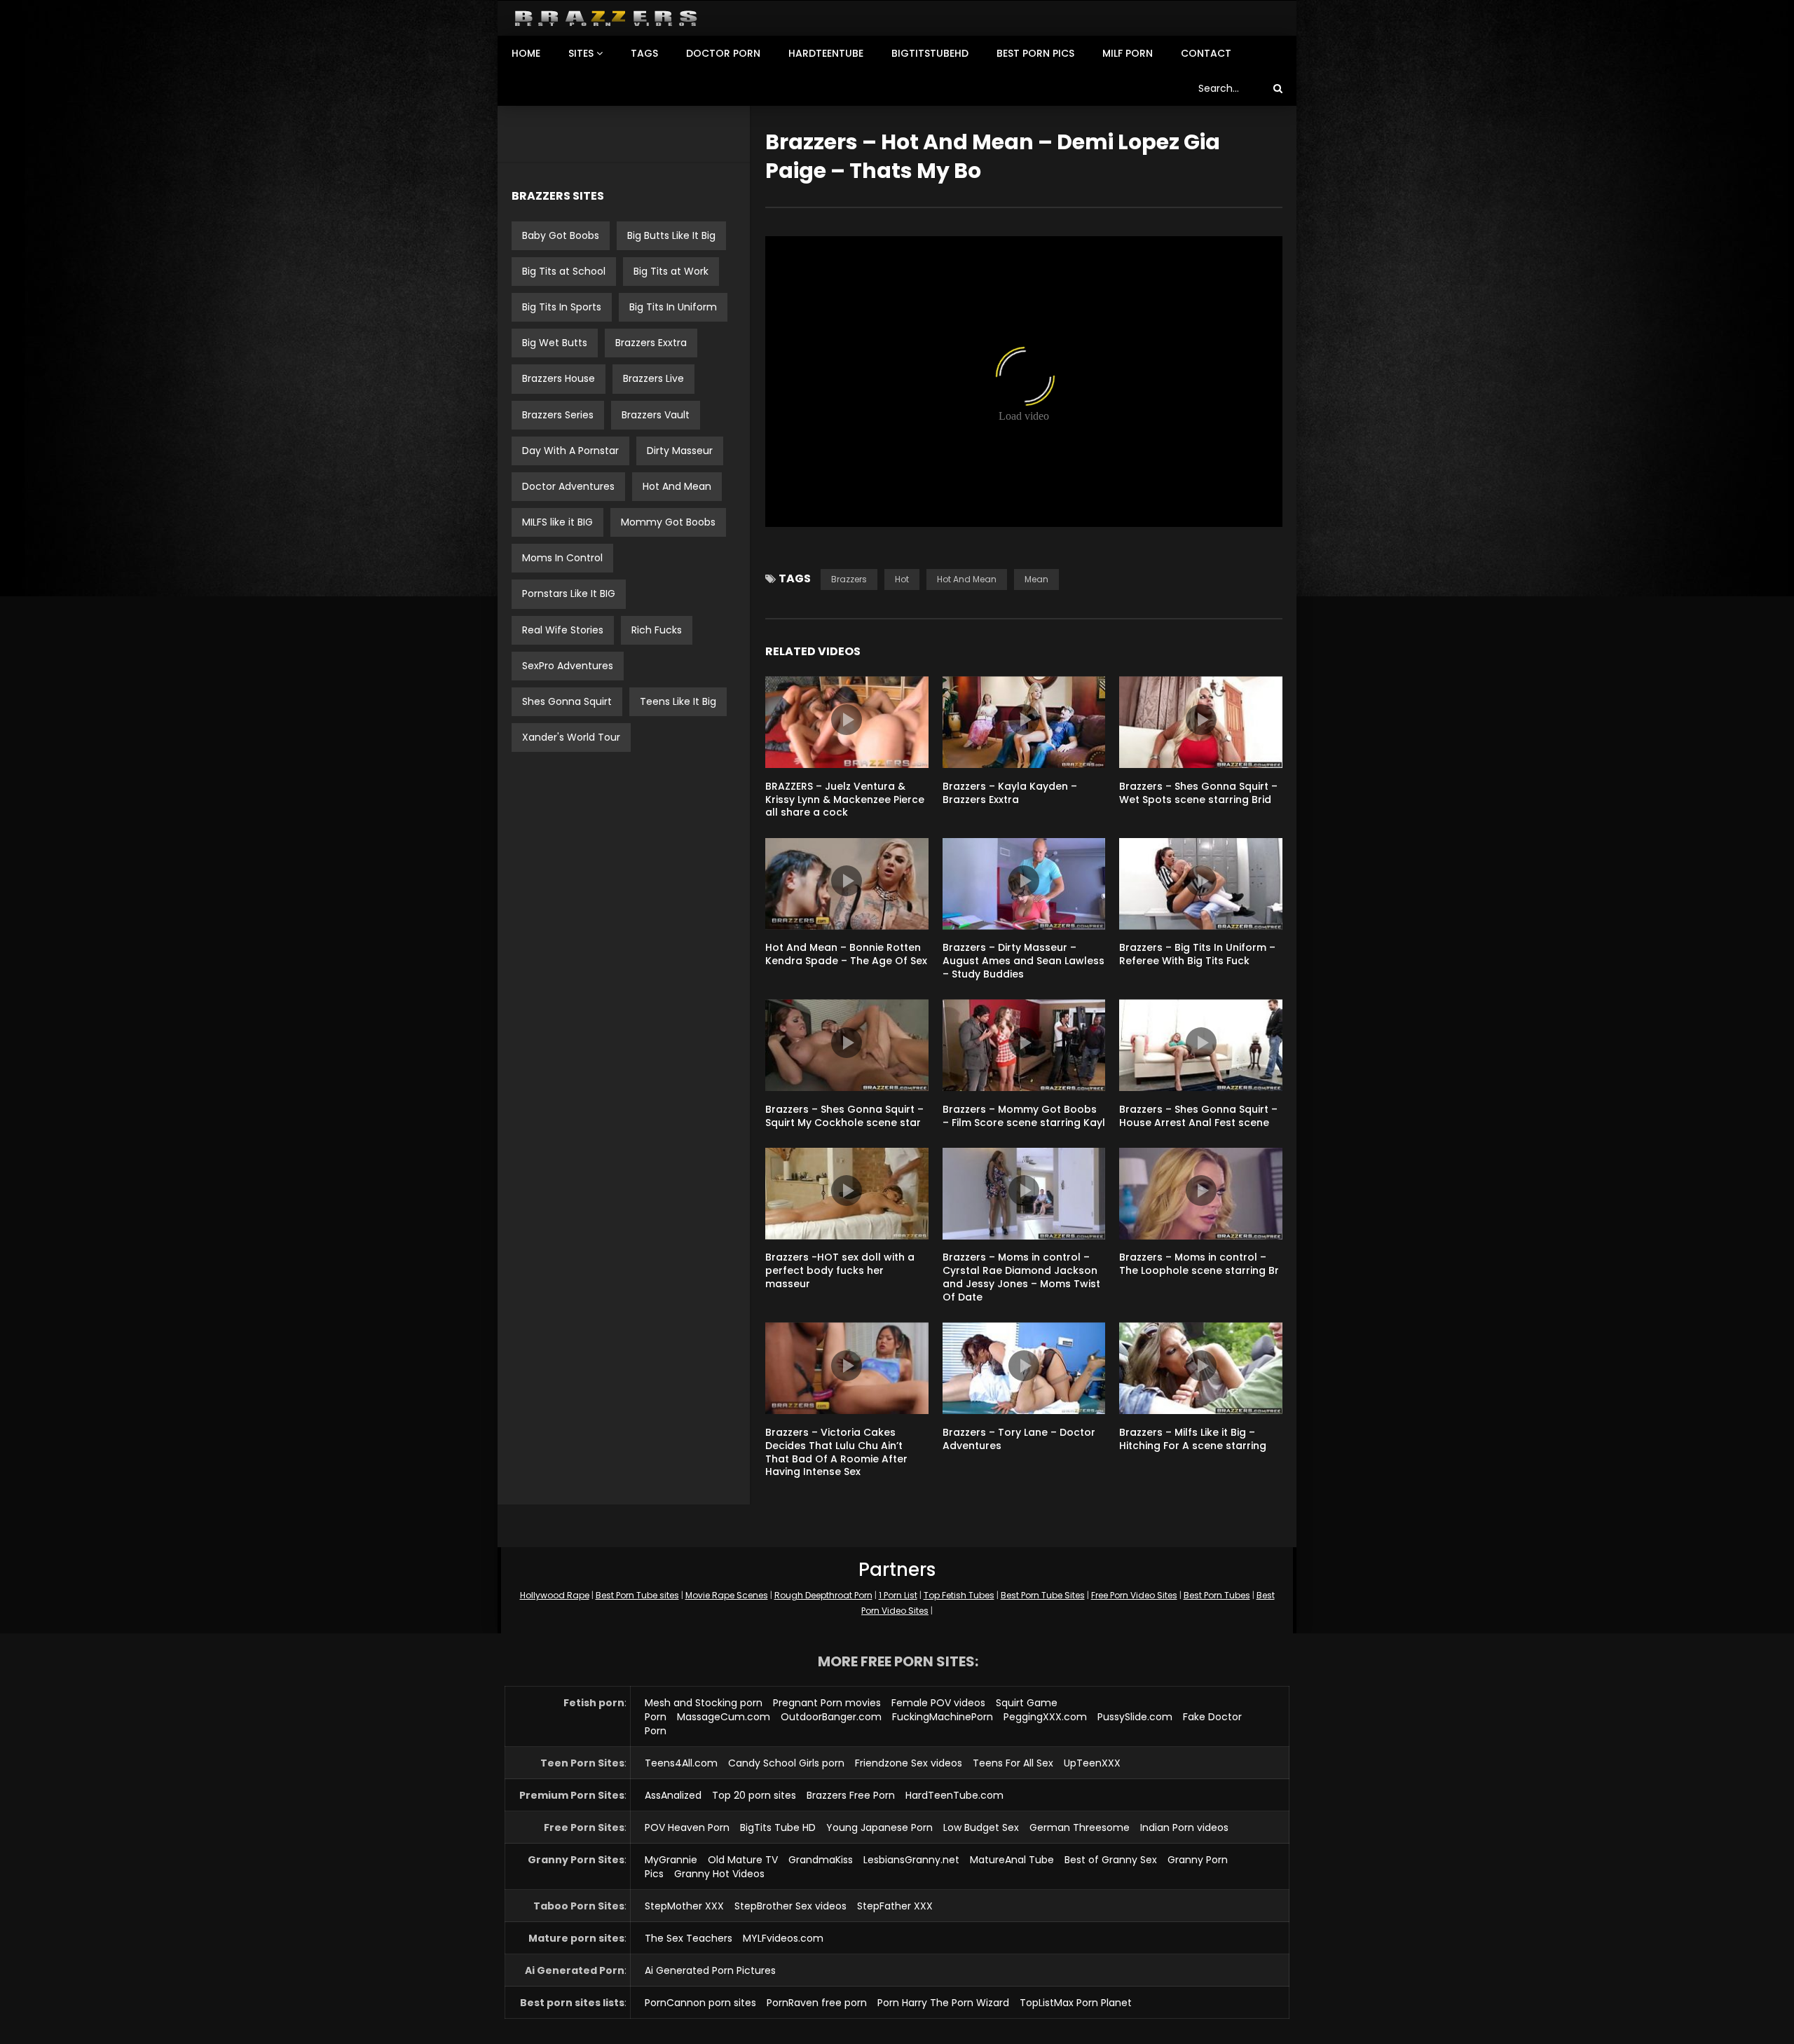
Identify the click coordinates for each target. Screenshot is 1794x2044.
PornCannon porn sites (700, 2003)
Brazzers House (559, 378)
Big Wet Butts (555, 343)
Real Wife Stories (563, 630)
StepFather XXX (895, 1906)
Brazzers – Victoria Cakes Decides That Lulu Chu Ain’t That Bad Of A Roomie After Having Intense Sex (836, 1452)
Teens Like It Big (678, 701)
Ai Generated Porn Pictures (710, 1970)
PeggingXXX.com (1045, 1717)
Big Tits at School (564, 271)
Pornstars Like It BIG (569, 594)
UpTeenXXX (1092, 1763)
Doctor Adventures (568, 486)
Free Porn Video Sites (1134, 1595)
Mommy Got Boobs (668, 522)
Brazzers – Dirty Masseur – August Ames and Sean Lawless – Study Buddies (1023, 961)
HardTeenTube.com (954, 1795)
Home (526, 53)
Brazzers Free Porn (851, 1795)
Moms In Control (562, 558)
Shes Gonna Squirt (567, 701)
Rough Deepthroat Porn (823, 1595)
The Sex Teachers (689, 1938)
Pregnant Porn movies (827, 1703)
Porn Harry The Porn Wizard (943, 2003)
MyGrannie (671, 1860)
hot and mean (967, 579)
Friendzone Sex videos (909, 1763)
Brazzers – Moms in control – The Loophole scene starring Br (1199, 1264)
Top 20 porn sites (754, 1795)
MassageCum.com (724, 1717)
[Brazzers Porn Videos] (606, 19)
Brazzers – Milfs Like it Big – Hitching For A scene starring (1193, 1439)
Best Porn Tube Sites (1043, 1595)
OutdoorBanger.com (831, 1717)
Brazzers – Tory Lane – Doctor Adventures (1019, 1439)
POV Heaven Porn (687, 1827)
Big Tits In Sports (562, 307)
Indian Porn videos (1184, 1827)
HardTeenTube (826, 53)
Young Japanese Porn (879, 1827)
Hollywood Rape (555, 1595)
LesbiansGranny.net (911, 1860)
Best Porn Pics (1035, 53)
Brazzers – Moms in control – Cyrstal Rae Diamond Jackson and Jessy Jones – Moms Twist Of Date (1021, 1277)
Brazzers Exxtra (651, 343)
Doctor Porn (723, 53)
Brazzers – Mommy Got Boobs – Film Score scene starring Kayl (1024, 1116)
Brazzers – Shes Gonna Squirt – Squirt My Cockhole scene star (844, 1116)
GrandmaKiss (821, 1860)
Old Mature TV (743, 1860)
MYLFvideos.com (783, 1938)
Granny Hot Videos (719, 1874)
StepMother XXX (684, 1906)
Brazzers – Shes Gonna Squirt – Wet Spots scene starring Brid (1198, 793)
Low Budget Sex (981, 1827)
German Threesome (1080, 1827)
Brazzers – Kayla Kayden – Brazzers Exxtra (1010, 793)
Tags (644, 53)
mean (1036, 579)
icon (847, 720)
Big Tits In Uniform (673, 307)
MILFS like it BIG (557, 522)
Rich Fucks (657, 630)
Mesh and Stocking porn (704, 1703)
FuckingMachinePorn (943, 1717)
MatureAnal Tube (1012, 1860)
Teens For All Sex (1013, 1763)
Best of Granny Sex (1111, 1860)
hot (902, 579)
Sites (581, 53)
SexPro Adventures (568, 666)
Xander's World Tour (571, 737)
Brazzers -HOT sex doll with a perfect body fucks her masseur (840, 1270)
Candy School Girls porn (786, 1763)
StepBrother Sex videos (790, 1906)
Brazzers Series (558, 415)
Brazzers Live (653, 378)
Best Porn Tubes (1217, 1595)
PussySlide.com (1135, 1717)
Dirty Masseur (680, 451)
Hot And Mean (677, 486)
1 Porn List (898, 1595)
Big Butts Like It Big (671, 235)
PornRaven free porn (817, 2003)
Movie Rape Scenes (727, 1595)
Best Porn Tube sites (637, 1595)
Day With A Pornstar (570, 451)
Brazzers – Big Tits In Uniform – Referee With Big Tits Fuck (1197, 954)
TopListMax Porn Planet (1076, 2003)
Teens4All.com (681, 1763)
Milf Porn (1128, 53)
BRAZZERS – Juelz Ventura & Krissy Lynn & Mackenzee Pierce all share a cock (845, 800)
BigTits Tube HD (778, 1827)
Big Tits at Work (671, 271)
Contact (1206, 53)
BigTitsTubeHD (930, 53)
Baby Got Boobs (561, 235)
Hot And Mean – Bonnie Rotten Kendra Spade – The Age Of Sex (846, 954)
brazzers (849, 579)
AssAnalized (673, 1795)
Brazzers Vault (656, 415)
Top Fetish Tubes (959, 1595)
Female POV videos (938, 1703)
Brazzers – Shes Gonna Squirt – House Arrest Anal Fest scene (1198, 1116)
